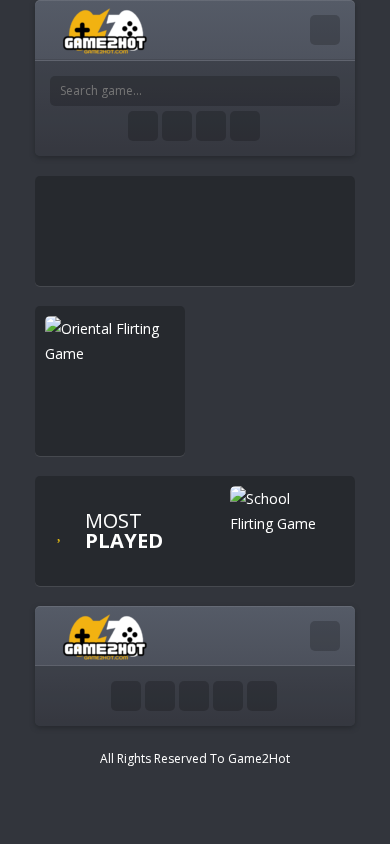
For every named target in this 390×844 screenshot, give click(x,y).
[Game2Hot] (106, 29)
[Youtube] (143, 126)
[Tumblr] (177, 126)
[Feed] (245, 126)
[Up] (262, 696)
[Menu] (325, 30)
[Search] (325, 91)
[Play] (275, 511)
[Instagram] (211, 126)
